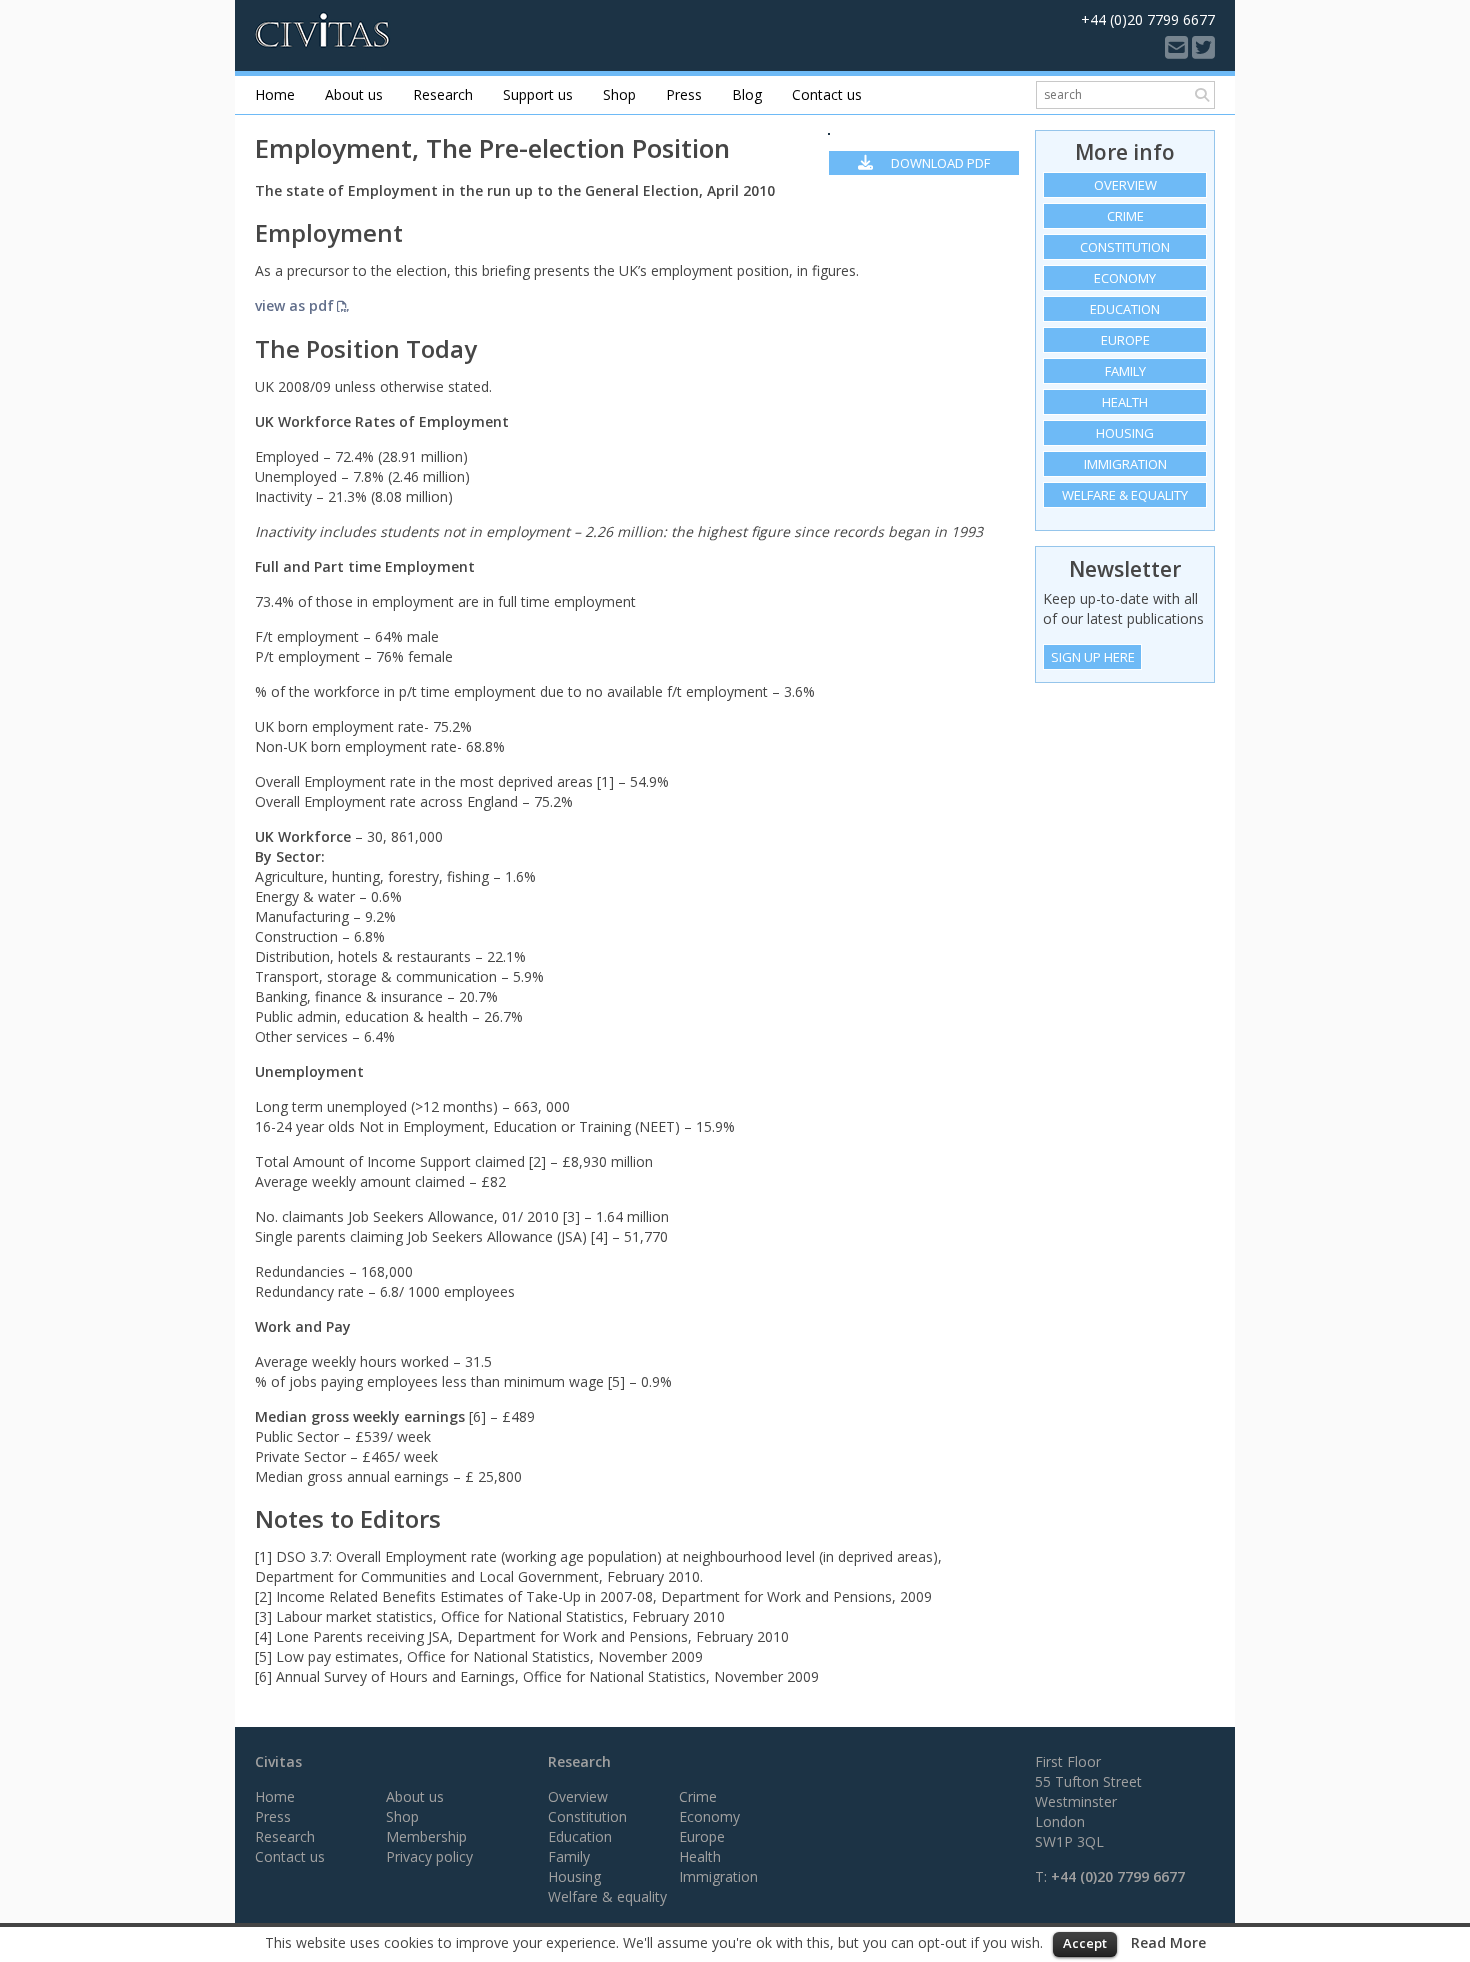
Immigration (1125, 464)
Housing (1125, 433)
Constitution (1125, 247)
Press (684, 94)
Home (275, 94)
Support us (538, 94)
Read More (1168, 1942)
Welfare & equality (1125, 495)
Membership (426, 1836)
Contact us (827, 94)
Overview (1125, 185)
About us (354, 94)
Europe (1125, 340)
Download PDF (939, 163)
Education (1125, 309)
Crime (1125, 216)
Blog (747, 94)
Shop (619, 94)
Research (443, 94)
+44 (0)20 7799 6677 (1118, 1876)
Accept (1085, 1943)
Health (1125, 402)
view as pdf (294, 305)
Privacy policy (429, 1856)
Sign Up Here (1093, 657)
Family (1125, 371)
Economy (1125, 278)
